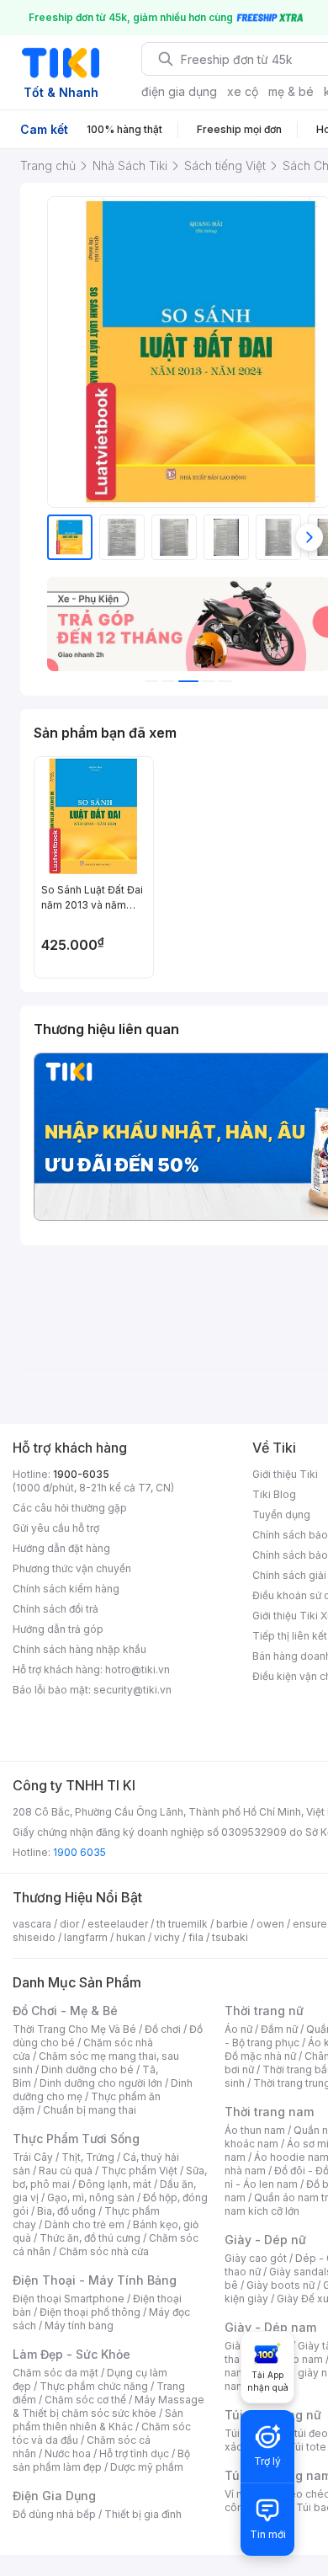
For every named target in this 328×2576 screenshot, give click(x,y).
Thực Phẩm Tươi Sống (76, 2139)
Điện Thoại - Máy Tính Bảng (95, 2280)
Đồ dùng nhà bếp (54, 2514)
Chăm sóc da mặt (56, 2373)
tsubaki (230, 1937)
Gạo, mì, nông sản (91, 2197)
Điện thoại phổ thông (90, 2312)
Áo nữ (238, 2029)
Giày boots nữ (280, 2285)
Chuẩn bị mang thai (90, 2110)
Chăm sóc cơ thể (85, 2400)
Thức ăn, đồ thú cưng (90, 2238)
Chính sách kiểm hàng (66, 1589)
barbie (232, 1924)
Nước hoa (68, 2453)
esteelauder (118, 1924)
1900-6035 (81, 1474)
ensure (310, 1924)
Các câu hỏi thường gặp (70, 1508)
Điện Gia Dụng (54, 2496)
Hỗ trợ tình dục (134, 2453)
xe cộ (243, 91)
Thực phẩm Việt (139, 2171)
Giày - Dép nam (270, 2327)
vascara (32, 1924)
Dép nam (301, 2359)
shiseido (34, 1937)
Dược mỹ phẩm (147, 2467)
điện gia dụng (179, 91)
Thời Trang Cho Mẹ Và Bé (74, 2029)
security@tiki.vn (132, 1690)
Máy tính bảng (79, 2325)
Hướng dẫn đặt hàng (61, 1548)
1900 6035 (79, 1852)
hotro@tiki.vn (138, 1669)
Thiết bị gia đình (143, 2514)
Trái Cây (33, 2157)
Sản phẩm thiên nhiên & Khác (98, 2420)
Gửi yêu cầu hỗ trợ (56, 1528)
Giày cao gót (256, 2258)
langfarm (86, 1937)
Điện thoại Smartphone (69, 2299)
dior (69, 1924)
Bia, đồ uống (66, 2211)
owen (270, 1924)
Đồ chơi (163, 2029)
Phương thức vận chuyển (72, 1568)
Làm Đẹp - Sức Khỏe (71, 2354)
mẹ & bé (291, 91)
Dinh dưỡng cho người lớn (101, 2083)
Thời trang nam (269, 2112)
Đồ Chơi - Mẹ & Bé (65, 2011)
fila (196, 1937)
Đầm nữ (279, 2029)
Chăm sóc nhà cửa (104, 2251)
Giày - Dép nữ (265, 2240)
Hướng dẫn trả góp (58, 1629)
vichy (167, 1937)
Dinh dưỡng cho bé (87, 2069)
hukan (131, 1937)
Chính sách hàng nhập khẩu (79, 1649)
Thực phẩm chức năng (94, 2386)
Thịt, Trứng (88, 2157)
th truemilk (182, 1924)
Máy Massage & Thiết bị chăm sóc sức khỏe (108, 2406)
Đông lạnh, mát (115, 2184)
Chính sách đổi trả (56, 1609)
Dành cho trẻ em (85, 2224)
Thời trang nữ (264, 2011)
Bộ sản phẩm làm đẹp (101, 2460)
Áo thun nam (255, 2130)
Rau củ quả (66, 2171)
